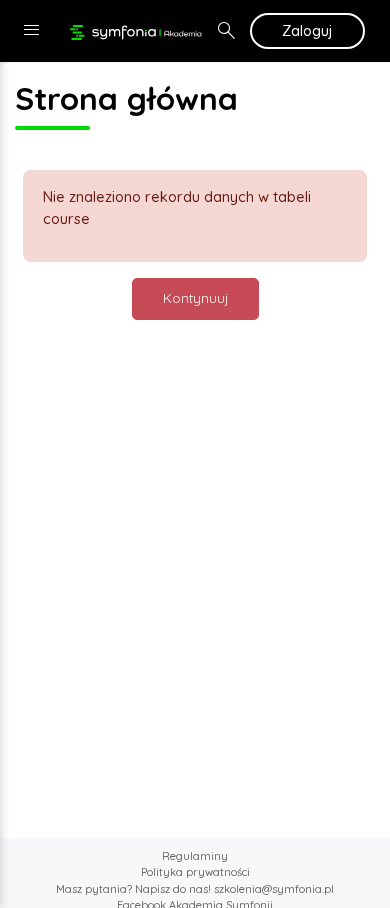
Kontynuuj (195, 298)
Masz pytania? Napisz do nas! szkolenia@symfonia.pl (195, 889)
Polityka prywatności (195, 872)
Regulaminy (195, 856)
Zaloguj (307, 30)
